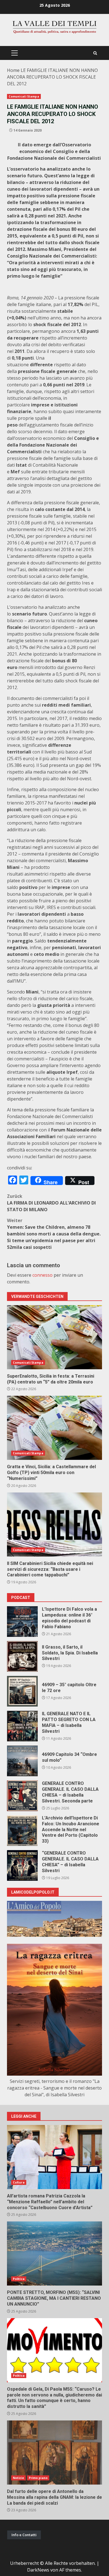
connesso (42, 1275)
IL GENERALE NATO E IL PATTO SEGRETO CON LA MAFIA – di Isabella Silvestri (22, 1726)
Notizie (18, 2478)
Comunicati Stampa (24, 96)
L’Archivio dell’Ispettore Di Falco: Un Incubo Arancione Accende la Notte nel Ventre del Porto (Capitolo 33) (22, 1831)
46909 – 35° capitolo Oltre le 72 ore (22, 1691)
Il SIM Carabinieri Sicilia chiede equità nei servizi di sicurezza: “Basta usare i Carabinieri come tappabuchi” (54, 1525)
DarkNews (38, 2570)
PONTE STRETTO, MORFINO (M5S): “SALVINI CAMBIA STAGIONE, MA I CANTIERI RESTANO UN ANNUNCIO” (54, 2253)
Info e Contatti (24, 2535)
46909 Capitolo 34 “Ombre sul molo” (22, 1761)
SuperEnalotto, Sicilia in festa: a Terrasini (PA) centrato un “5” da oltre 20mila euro (54, 1337)
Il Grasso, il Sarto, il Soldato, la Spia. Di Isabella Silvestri (22, 1656)
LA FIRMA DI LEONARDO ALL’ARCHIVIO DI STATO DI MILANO (51, 1203)
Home (13, 70)
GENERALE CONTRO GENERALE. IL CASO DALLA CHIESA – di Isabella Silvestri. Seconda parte (22, 1796)
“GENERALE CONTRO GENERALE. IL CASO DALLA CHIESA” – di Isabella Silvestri (22, 1865)
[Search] (95, 53)
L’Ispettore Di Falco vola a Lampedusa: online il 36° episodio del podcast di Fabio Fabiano (22, 1622)
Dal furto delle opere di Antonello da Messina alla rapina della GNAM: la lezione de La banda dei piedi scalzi (54, 2453)
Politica (19, 2279)
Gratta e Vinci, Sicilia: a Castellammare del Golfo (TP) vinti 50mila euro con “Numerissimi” (54, 1428)
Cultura (19, 2182)
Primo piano (38, 2478)
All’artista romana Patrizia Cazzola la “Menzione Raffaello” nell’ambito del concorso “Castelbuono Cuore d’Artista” (54, 2157)
